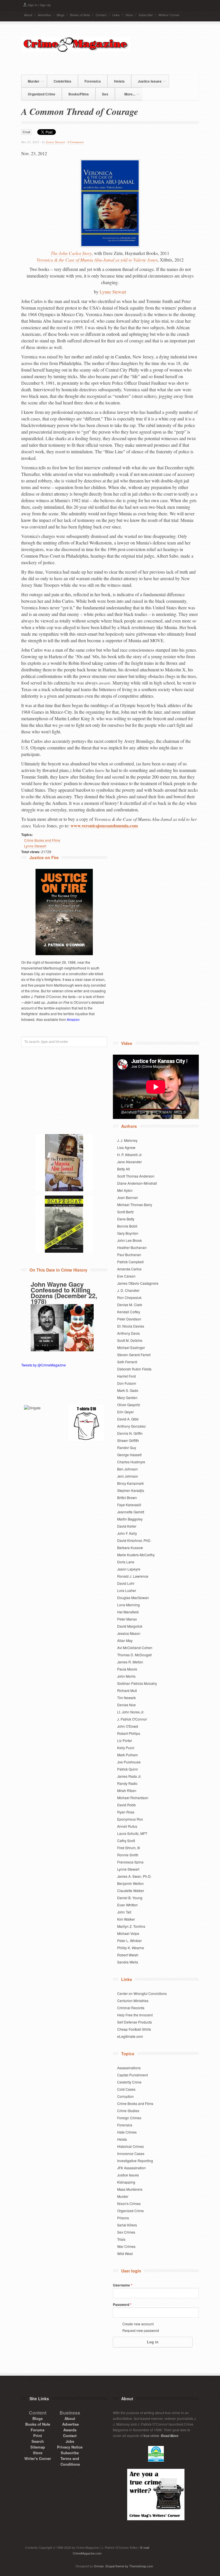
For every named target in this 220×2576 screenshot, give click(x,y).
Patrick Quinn (128, 1769)
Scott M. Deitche (130, 1340)
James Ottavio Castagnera (138, 1283)
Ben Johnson (127, 1469)
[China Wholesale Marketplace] (42, 1423)
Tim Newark (126, 1698)
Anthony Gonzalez (131, 1426)
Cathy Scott (126, 1840)
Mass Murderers (130, 2189)
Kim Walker (126, 1919)
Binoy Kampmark (130, 1483)
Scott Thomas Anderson (136, 1176)
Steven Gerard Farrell (134, 1355)
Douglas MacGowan (133, 1598)
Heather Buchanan (132, 1247)
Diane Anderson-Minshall (137, 1183)
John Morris (126, 1676)
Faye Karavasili (129, 1505)
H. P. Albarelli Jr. (130, 1155)
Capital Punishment (132, 2075)
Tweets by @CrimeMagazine (44, 1365)
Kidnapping (126, 2182)
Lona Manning (128, 1605)
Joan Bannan (128, 1197)
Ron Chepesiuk (129, 1297)
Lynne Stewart (55, 142)
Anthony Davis (128, 1333)
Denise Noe (126, 1705)
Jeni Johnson (128, 1476)
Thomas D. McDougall (134, 1655)
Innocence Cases (131, 2153)
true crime (151, 2436)
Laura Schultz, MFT (132, 1833)
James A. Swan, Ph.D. (134, 1876)
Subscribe (146, 15)
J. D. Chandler (128, 1290)
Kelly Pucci (126, 1748)
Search (38, 2441)
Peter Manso (127, 1619)
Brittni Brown (127, 1497)
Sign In (33, 5)
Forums (38, 2430)
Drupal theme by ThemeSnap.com (129, 2566)
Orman (99, 2566)
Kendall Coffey (129, 1312)
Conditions (70, 2464)
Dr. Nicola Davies (131, 1326)
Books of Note (80, 15)
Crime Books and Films (42, 840)
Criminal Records (131, 2008)
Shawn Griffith (128, 1440)
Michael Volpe (128, 1933)
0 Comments (76, 142)
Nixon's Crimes (129, 2203)
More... (127, 93)
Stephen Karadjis (131, 1490)
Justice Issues (147, 80)
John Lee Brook (129, 1240)
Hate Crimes (127, 2132)
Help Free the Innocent (135, 2015)
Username (123, 2285)
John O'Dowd (128, 1726)
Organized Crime (42, 94)
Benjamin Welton (130, 1883)
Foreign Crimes (129, 2118)
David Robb (126, 1805)
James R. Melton (130, 1662)
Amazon (73, 1019)
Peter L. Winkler (129, 1941)
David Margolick (130, 1626)
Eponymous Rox (130, 1819)
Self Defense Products (134, 2022)
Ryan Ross (126, 1812)
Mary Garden (127, 1397)
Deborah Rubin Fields (134, 1369)
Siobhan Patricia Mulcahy (137, 1683)
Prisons (123, 2218)
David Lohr (126, 1583)
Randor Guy (127, 1447)
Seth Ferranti (127, 1362)
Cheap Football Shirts (134, 2029)
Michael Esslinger (131, 1347)
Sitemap (38, 2447)
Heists (119, 81)
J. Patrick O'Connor (132, 1719)
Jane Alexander (129, 1162)
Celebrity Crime (129, 2082)
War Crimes (126, 2246)
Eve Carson (126, 1276)
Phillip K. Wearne (131, 1948)
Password (122, 2304)
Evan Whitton (127, 1905)
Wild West (125, 2253)
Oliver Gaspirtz (129, 1405)
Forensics (93, 81)
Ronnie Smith (128, 1855)
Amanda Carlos (129, 1269)
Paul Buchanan (129, 1255)
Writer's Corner (38, 2458)
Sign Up (45, 5)
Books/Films (79, 94)
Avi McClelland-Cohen (135, 1648)
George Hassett (129, 1455)
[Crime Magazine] (76, 50)
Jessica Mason (129, 1633)
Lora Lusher (127, 1590)
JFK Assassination (131, 2168)
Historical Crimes (130, 2146)
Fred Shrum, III (128, 1848)
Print (38, 2436)
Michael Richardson (133, 1798)
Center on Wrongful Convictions (142, 1993)
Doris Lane (126, 1562)
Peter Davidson (129, 1319)
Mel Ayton (125, 1190)
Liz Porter (125, 1740)
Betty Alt (123, 1169)
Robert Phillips (129, 1733)
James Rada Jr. (129, 1776)
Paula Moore (127, 1669)
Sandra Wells (128, 1962)
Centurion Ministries (133, 2001)
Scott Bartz (125, 1212)
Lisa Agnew (126, 1147)
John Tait (124, 1912)
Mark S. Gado (128, 1390)
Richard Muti (127, 1690)
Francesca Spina (130, 1862)
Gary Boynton (128, 1233)
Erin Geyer (125, 1412)
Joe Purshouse (129, 1762)
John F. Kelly (127, 1533)
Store (129, 15)
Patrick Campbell (130, 1262)
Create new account (138, 2324)
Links (116, 15)
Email (26, 132)
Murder (31, 80)
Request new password (141, 2330)
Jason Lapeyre (129, 1569)
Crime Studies (128, 2111)
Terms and (70, 2458)
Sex (105, 94)
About (28, 15)
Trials (121, 2239)
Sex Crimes (126, 2232)
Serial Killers (127, 2225)
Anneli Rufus (127, 1826)
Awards (70, 2430)
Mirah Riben (127, 1790)
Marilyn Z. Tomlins (131, 1926)
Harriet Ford (126, 1376)
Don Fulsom (127, 1383)
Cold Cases (126, 2089)
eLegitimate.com (130, 2036)
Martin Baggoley (130, 1519)
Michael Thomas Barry (135, 1205)
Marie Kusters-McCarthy (136, 1555)
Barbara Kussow (130, 1548)
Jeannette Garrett (131, 1512)
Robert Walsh (128, 1955)
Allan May (125, 1640)
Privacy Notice (70, 2447)
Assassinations (129, 2068)
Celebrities (62, 81)
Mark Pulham (127, 1755)
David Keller (127, 1526)
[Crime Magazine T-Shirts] (86, 1423)
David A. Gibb (128, 1419)
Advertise (44, 15)
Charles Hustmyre (131, 1462)
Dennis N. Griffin (130, 1433)
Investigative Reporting (135, 2161)
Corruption (125, 2096)
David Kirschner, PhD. (134, 1540)
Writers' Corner (169, 15)
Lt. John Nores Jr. (131, 1712)
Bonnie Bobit (127, 1226)
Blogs (61, 15)
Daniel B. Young (130, 1898)
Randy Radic (127, 1783)
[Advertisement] (109, 63)
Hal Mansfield (128, 1612)
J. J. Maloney (127, 1140)
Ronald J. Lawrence (133, 1576)
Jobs (70, 2441)
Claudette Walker (131, 1890)
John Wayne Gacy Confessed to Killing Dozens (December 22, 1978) (64, 1293)
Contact (101, 15)
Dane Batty (126, 1219)
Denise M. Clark (130, 1305)
